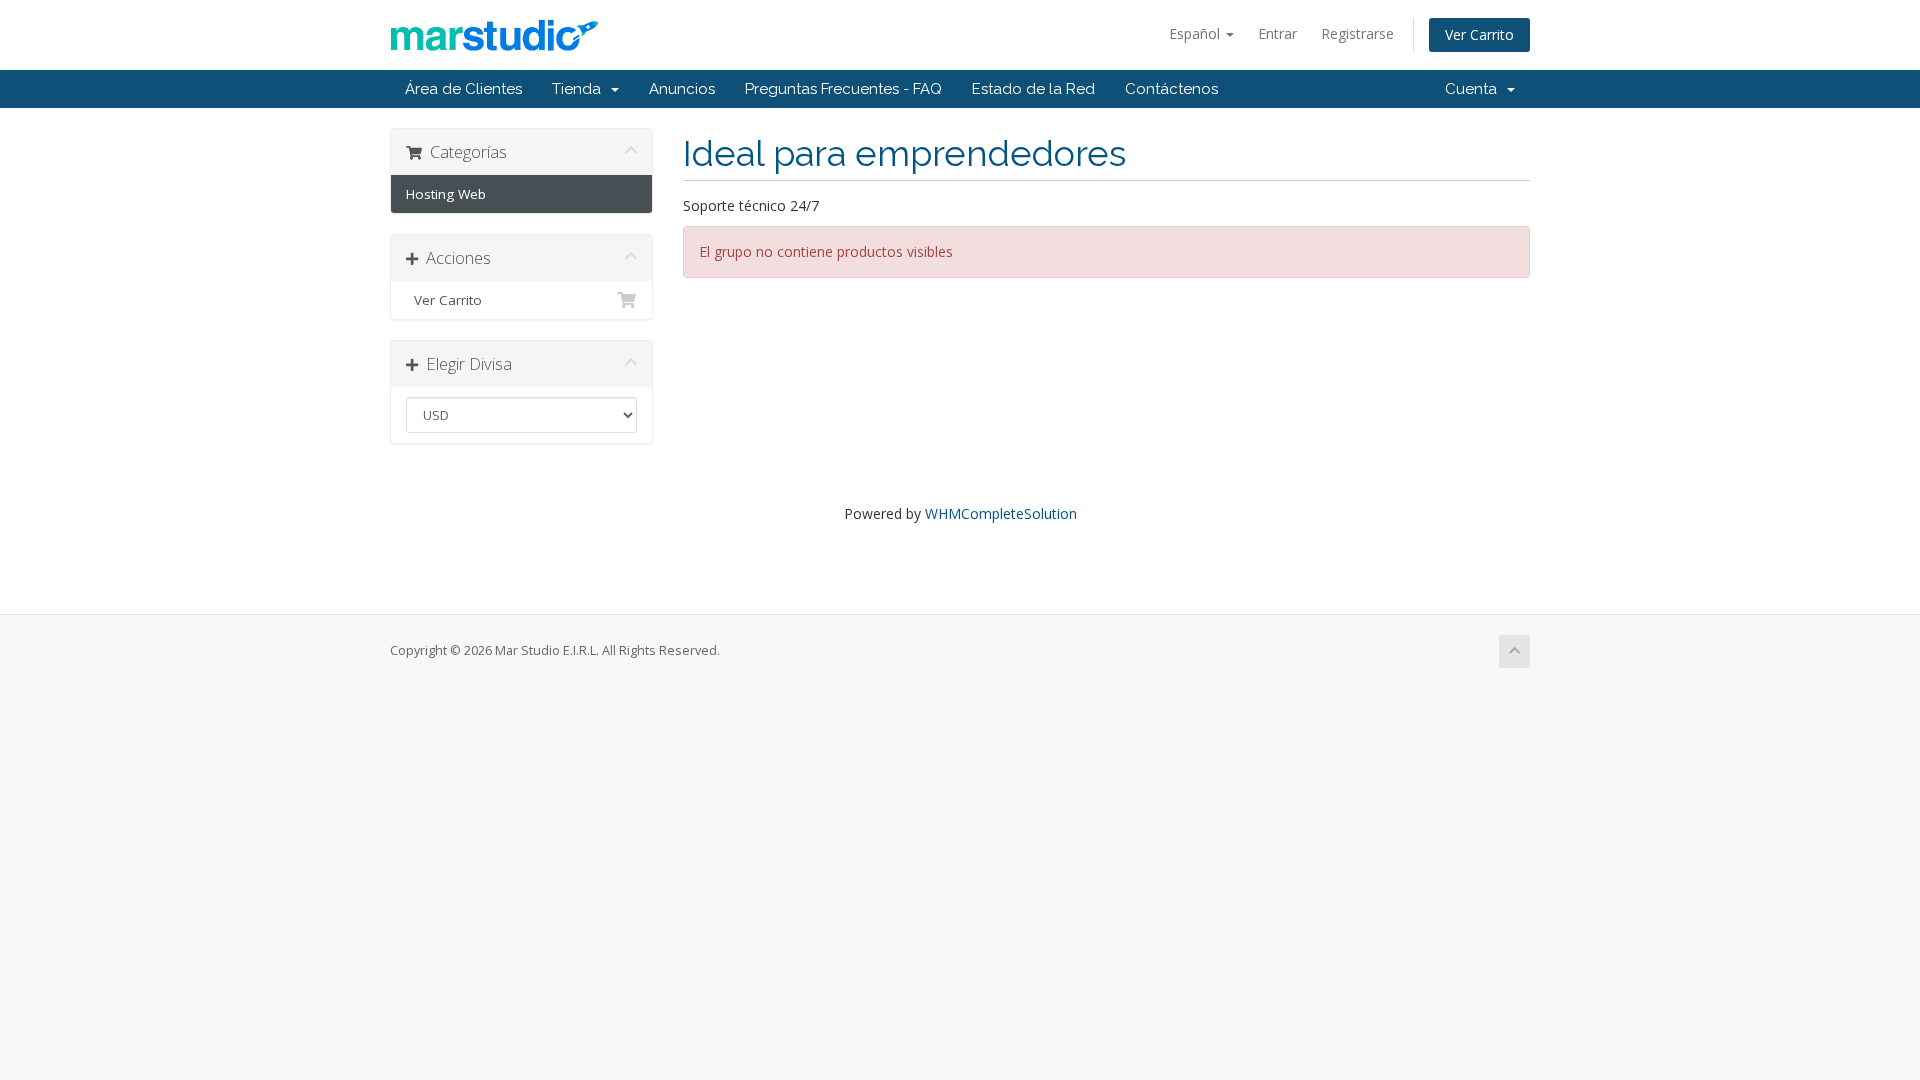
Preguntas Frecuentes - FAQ (843, 89)
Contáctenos (1171, 89)
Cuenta (1475, 89)
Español (1196, 33)
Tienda (580, 89)
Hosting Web (446, 194)
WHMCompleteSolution (1001, 513)
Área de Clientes (463, 89)
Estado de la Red (1033, 89)
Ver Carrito (1479, 34)
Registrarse (1357, 33)
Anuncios (682, 89)
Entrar (1277, 33)
